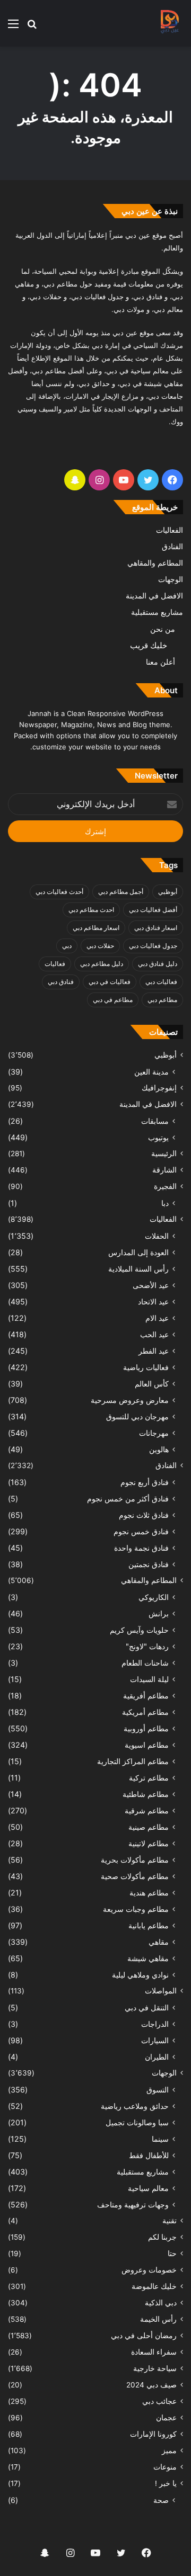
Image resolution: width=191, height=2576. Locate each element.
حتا (172, 2253)
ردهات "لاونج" (147, 1646)
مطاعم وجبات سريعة (136, 1909)
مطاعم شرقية (147, 1810)
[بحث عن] (32, 27)
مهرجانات (154, 1433)
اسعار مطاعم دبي (96, 928)
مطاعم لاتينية (149, 1843)
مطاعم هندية (149, 1893)
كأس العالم (152, 1384)
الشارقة (164, 1170)
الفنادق (172, 547)
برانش (159, 1613)
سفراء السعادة (154, 2352)
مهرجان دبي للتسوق (137, 1416)
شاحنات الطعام (145, 1663)
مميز (169, 2450)
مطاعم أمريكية (145, 1712)
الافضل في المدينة (154, 596)
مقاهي (159, 1942)
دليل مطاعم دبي (102, 964)
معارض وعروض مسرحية (130, 1400)
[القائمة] (13, 27)
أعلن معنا (160, 662)
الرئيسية (164, 1153)
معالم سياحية (148, 2188)
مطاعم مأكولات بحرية (135, 1860)
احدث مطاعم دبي (91, 910)
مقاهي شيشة (148, 1958)
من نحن (163, 629)
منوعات (165, 2467)
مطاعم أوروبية (146, 1728)
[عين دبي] (169, 23)
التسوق (158, 2090)
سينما (160, 2139)
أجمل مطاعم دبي (121, 892)
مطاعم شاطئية (146, 1794)
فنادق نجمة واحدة (141, 1548)
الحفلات (157, 1236)
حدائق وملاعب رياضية (135, 2106)
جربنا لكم (162, 2237)
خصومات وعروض (149, 2270)
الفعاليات (170, 530)
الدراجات (155, 2024)
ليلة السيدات (149, 1679)
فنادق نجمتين (149, 1564)
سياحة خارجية (155, 2368)
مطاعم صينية (149, 1827)
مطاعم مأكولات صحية (135, 1876)
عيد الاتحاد (153, 1302)
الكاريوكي (154, 1597)
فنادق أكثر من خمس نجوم (128, 1499)
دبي (67, 946)
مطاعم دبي (162, 1000)
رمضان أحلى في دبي (144, 2336)
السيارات (155, 2040)
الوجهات (171, 579)
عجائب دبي (159, 2401)
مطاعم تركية (149, 1778)
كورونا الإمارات (153, 2434)
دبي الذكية (161, 2303)
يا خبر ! (166, 2483)
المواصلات (161, 1991)
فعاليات (55, 964)
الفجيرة (165, 1186)
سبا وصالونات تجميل (137, 2122)
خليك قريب (149, 645)
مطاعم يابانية (149, 1925)
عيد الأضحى (151, 1285)
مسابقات (155, 1121)
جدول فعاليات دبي (153, 946)
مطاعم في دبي (113, 1000)
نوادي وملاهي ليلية (140, 1975)
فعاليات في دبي (110, 982)
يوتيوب (158, 1137)
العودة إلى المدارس (138, 1252)
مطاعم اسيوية (147, 1745)
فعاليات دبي (161, 982)
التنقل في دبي (147, 2007)
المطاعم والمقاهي (155, 563)
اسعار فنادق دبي (156, 928)
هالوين (159, 1449)
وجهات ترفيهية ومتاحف (133, 2204)
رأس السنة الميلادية (138, 1269)
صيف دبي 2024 (151, 2385)
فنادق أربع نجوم (145, 1482)
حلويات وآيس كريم (139, 1630)
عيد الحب (154, 1334)
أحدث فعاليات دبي (59, 892)
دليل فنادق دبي (158, 964)
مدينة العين (151, 1072)
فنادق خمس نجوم (141, 1531)
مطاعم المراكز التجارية (133, 1761)
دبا (165, 1203)
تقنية (170, 2221)
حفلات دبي (100, 946)
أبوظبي (168, 892)
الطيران (157, 2057)
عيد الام (157, 1318)
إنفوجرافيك (159, 1088)
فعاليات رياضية (146, 1367)
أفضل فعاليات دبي (153, 910)
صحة (161, 2500)
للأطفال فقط (149, 2155)
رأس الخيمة (158, 2319)
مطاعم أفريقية (146, 1696)
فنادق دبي (61, 982)
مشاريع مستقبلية (157, 612)
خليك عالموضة (154, 2286)
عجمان (166, 2418)
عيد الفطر (154, 1351)
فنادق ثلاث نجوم (144, 1515)
